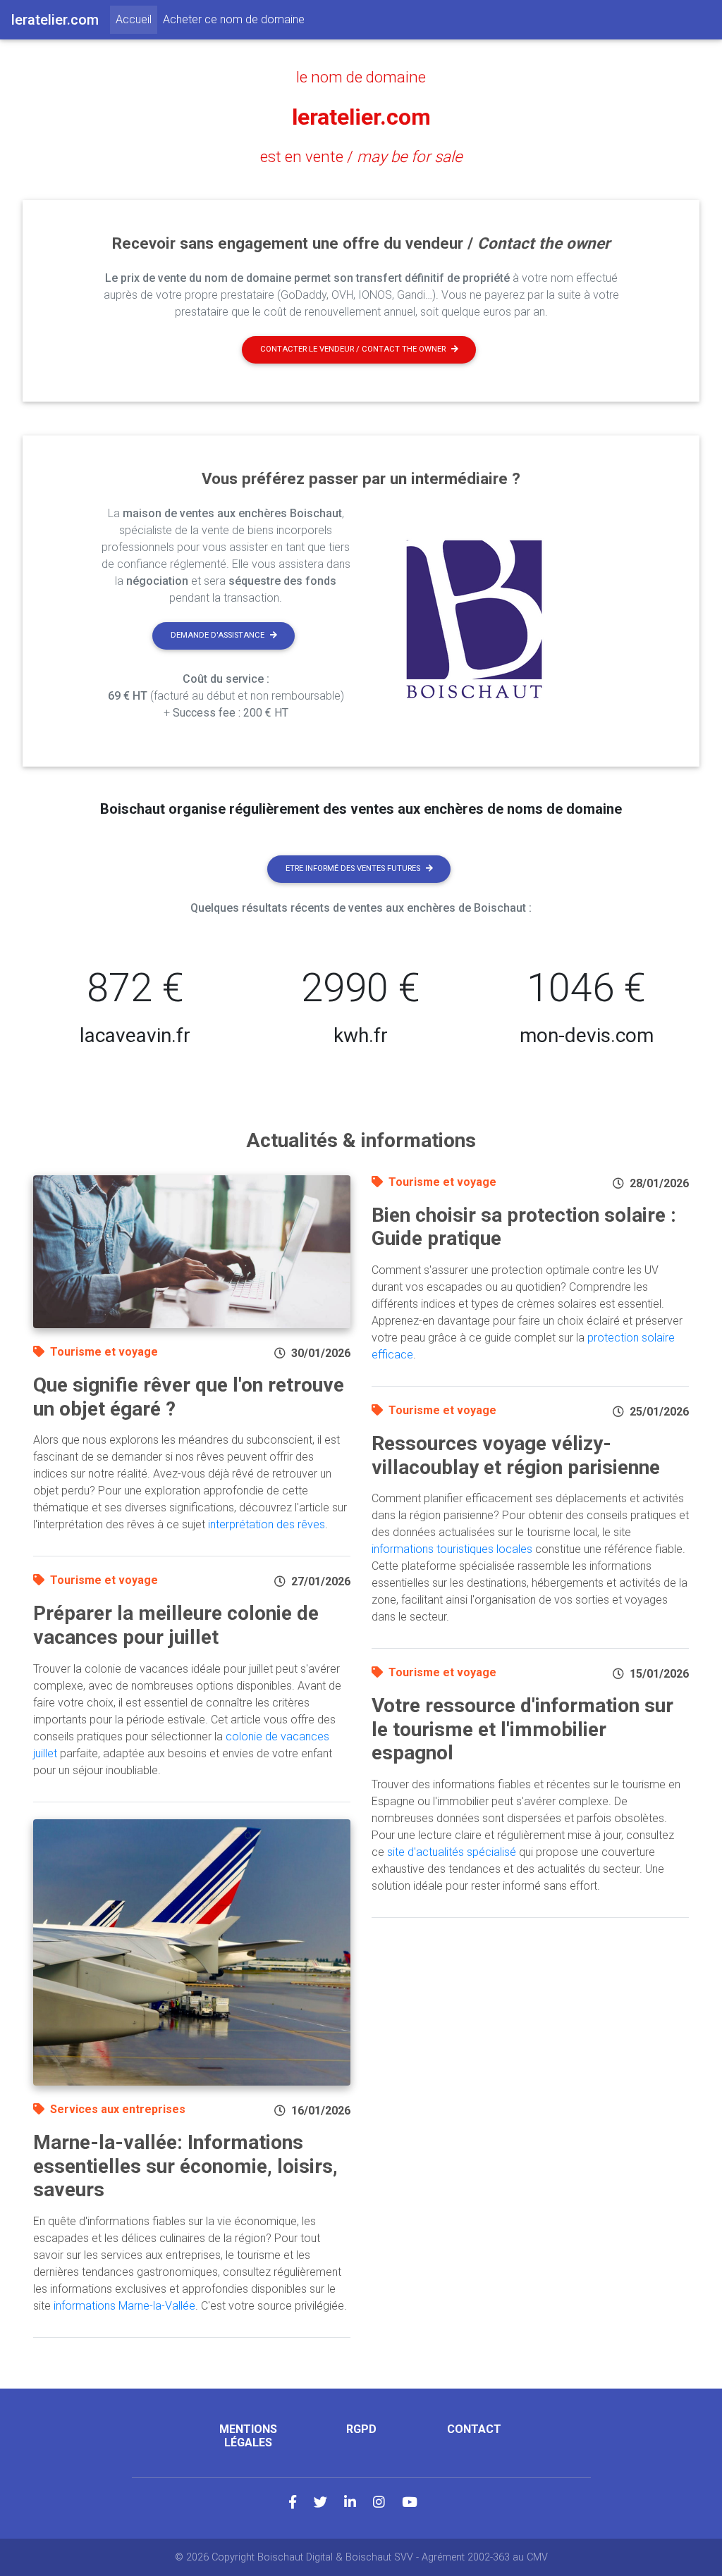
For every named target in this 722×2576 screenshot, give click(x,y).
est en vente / (361, 156)
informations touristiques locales (452, 1549)
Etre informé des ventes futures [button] (353, 868)
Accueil (136, 19)
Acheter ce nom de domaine (234, 19)
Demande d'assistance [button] (218, 635)
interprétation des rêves (267, 1524)
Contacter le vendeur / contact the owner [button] (353, 349)
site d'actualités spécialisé (452, 1852)
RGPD (361, 2429)
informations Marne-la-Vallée (124, 2306)
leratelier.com (361, 117)
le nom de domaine (361, 77)
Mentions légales (248, 2436)
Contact (474, 2429)
